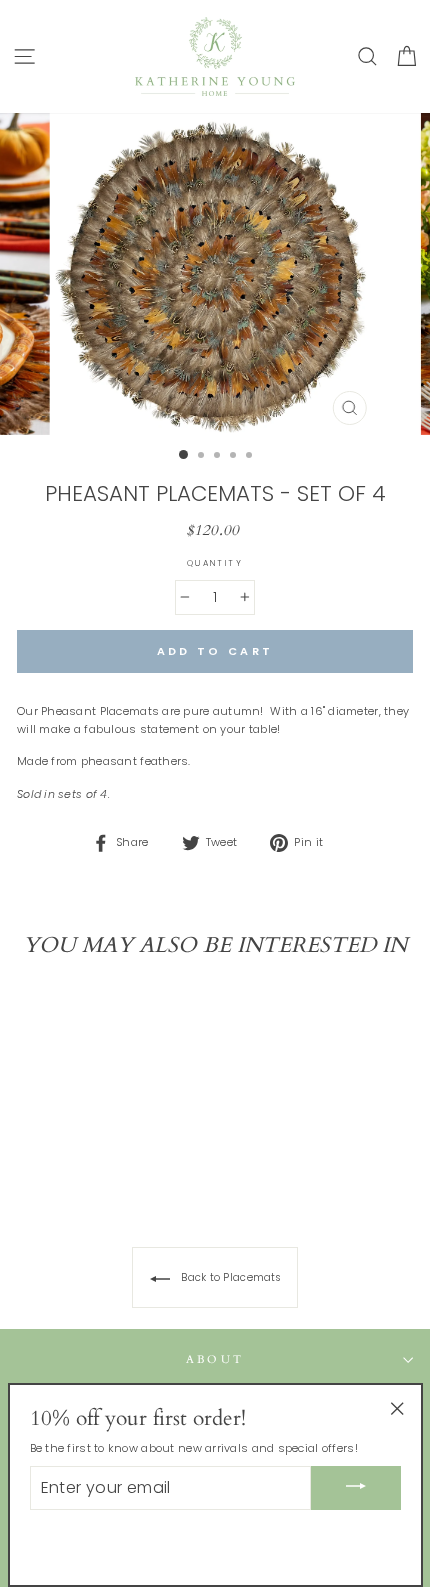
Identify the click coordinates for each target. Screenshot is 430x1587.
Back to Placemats (229, 1277)
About (215, 1359)
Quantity (215, 563)
